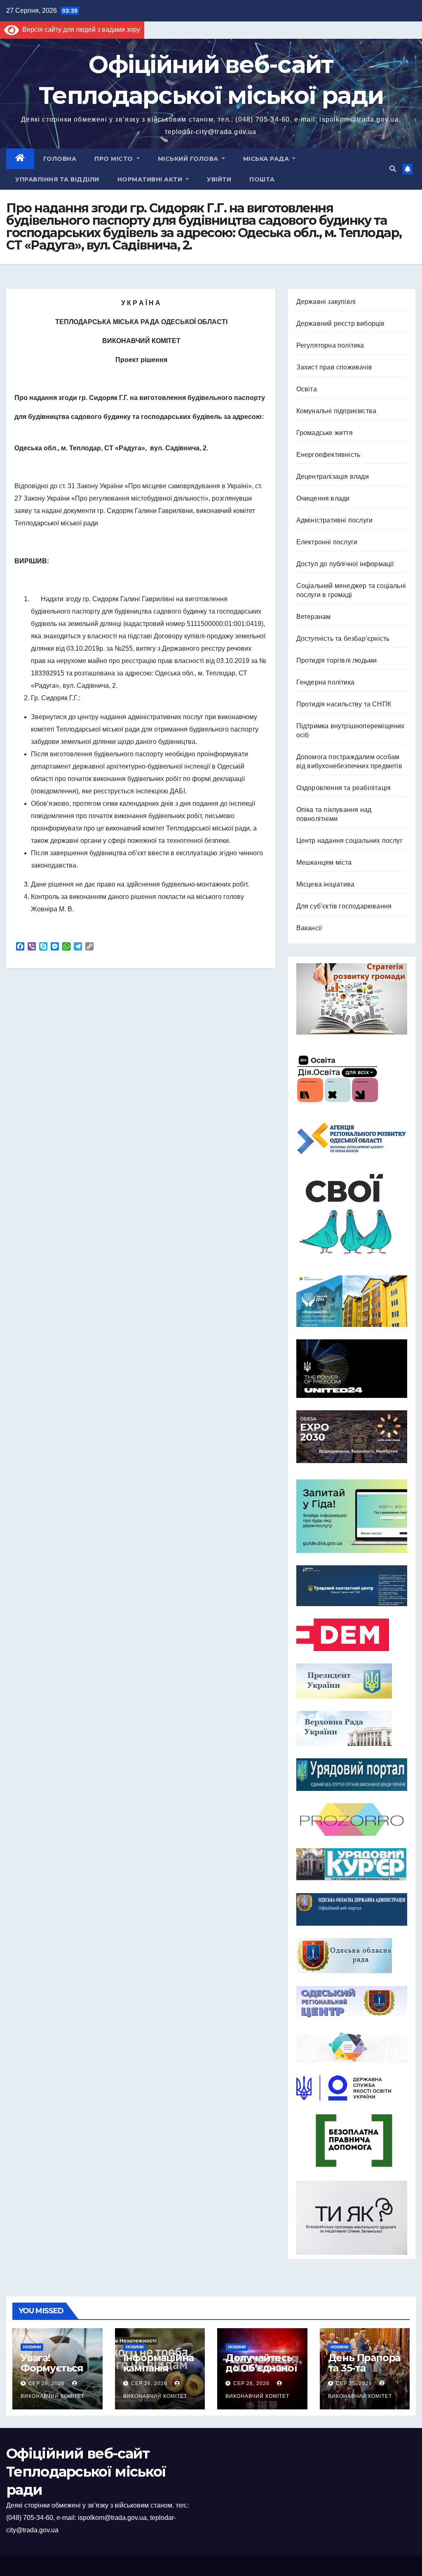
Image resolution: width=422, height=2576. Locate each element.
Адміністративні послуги (335, 520)
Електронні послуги (327, 542)
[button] (393, 169)
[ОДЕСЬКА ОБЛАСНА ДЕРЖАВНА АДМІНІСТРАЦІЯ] (352, 1909)
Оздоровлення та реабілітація (344, 788)
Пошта (262, 179)
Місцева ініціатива (326, 884)
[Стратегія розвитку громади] (352, 999)
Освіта (307, 389)
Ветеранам (314, 617)
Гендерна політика (325, 682)
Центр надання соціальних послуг (349, 841)
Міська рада (267, 159)
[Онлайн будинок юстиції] (352, 2047)
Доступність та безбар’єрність (343, 639)
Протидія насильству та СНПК (344, 704)
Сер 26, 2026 (47, 2383)
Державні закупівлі (326, 302)
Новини (32, 2347)
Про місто (115, 159)
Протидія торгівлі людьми (337, 660)
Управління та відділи (57, 179)
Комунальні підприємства (336, 411)
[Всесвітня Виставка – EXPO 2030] (352, 1437)
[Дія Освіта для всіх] (352, 1078)
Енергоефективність (328, 455)
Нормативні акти (151, 179)
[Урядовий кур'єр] (352, 1864)
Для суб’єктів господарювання (344, 906)
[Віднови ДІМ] (352, 1301)
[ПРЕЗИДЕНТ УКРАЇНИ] (352, 1681)
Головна (60, 159)
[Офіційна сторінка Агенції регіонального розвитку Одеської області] (352, 1138)
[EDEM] (352, 1635)
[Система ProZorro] (352, 1820)
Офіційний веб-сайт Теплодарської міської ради (86, 2472)
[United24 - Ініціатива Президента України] (352, 1369)
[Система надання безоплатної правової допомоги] (352, 2141)
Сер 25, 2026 (354, 2383)
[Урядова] (352, 1586)
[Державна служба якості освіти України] (352, 2088)
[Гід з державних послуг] (352, 1514)
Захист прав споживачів (334, 367)
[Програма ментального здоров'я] (352, 2218)
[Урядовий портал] (352, 1775)
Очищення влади (323, 498)
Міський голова (189, 159)
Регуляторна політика (330, 345)
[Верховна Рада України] (352, 1728)
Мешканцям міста (324, 862)
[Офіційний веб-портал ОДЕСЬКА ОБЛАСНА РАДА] (352, 1956)
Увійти (219, 179)
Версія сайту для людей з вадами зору (80, 29)
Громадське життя (325, 433)
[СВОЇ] (352, 1215)
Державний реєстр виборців (341, 323)
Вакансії (309, 928)
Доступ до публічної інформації (345, 564)
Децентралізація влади (333, 476)
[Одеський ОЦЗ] (352, 2002)
